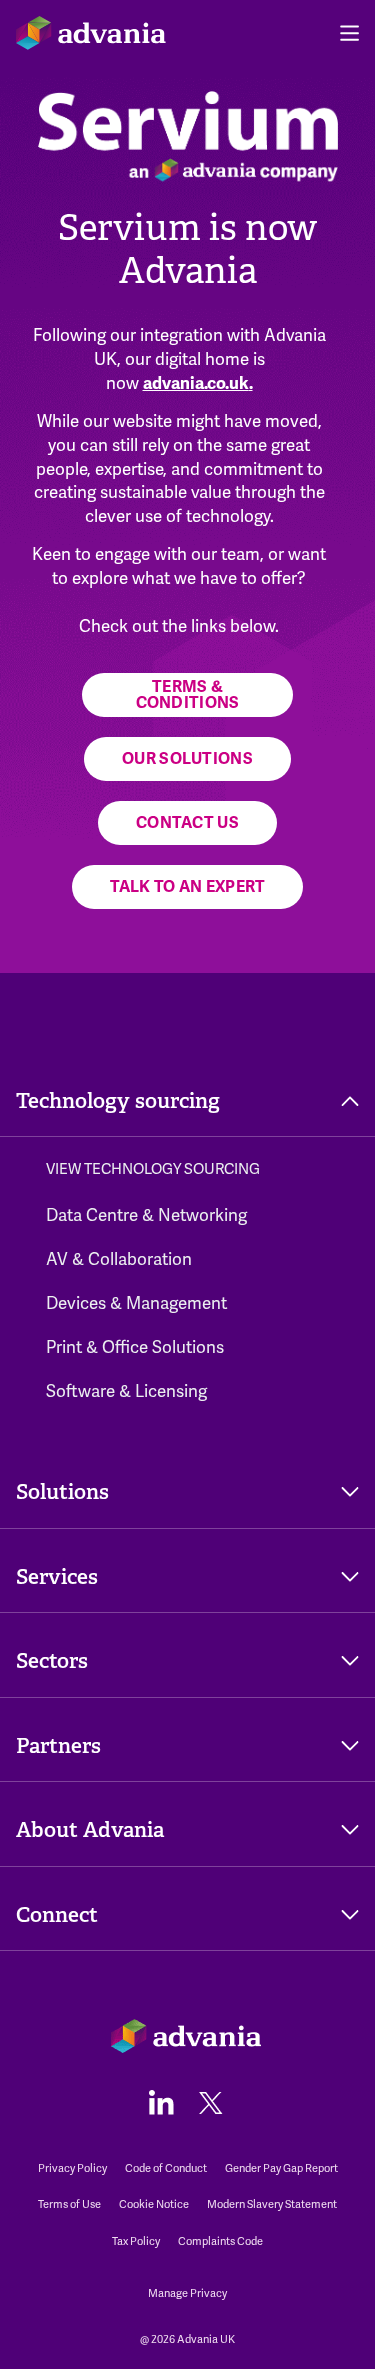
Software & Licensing (126, 1391)
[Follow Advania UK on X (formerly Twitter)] (211, 2102)
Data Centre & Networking (146, 1215)
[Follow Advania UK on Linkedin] (161, 2101)
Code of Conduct (166, 2168)
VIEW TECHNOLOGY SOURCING (153, 1169)
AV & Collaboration (119, 1259)
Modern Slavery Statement (272, 2204)
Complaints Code (220, 2241)
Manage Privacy (187, 2293)
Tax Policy (136, 2241)
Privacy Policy (72, 2168)
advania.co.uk (196, 383)
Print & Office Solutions (135, 1347)
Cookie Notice (154, 2204)
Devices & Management (136, 1303)
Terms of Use (69, 2204)
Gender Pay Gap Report (281, 2168)
